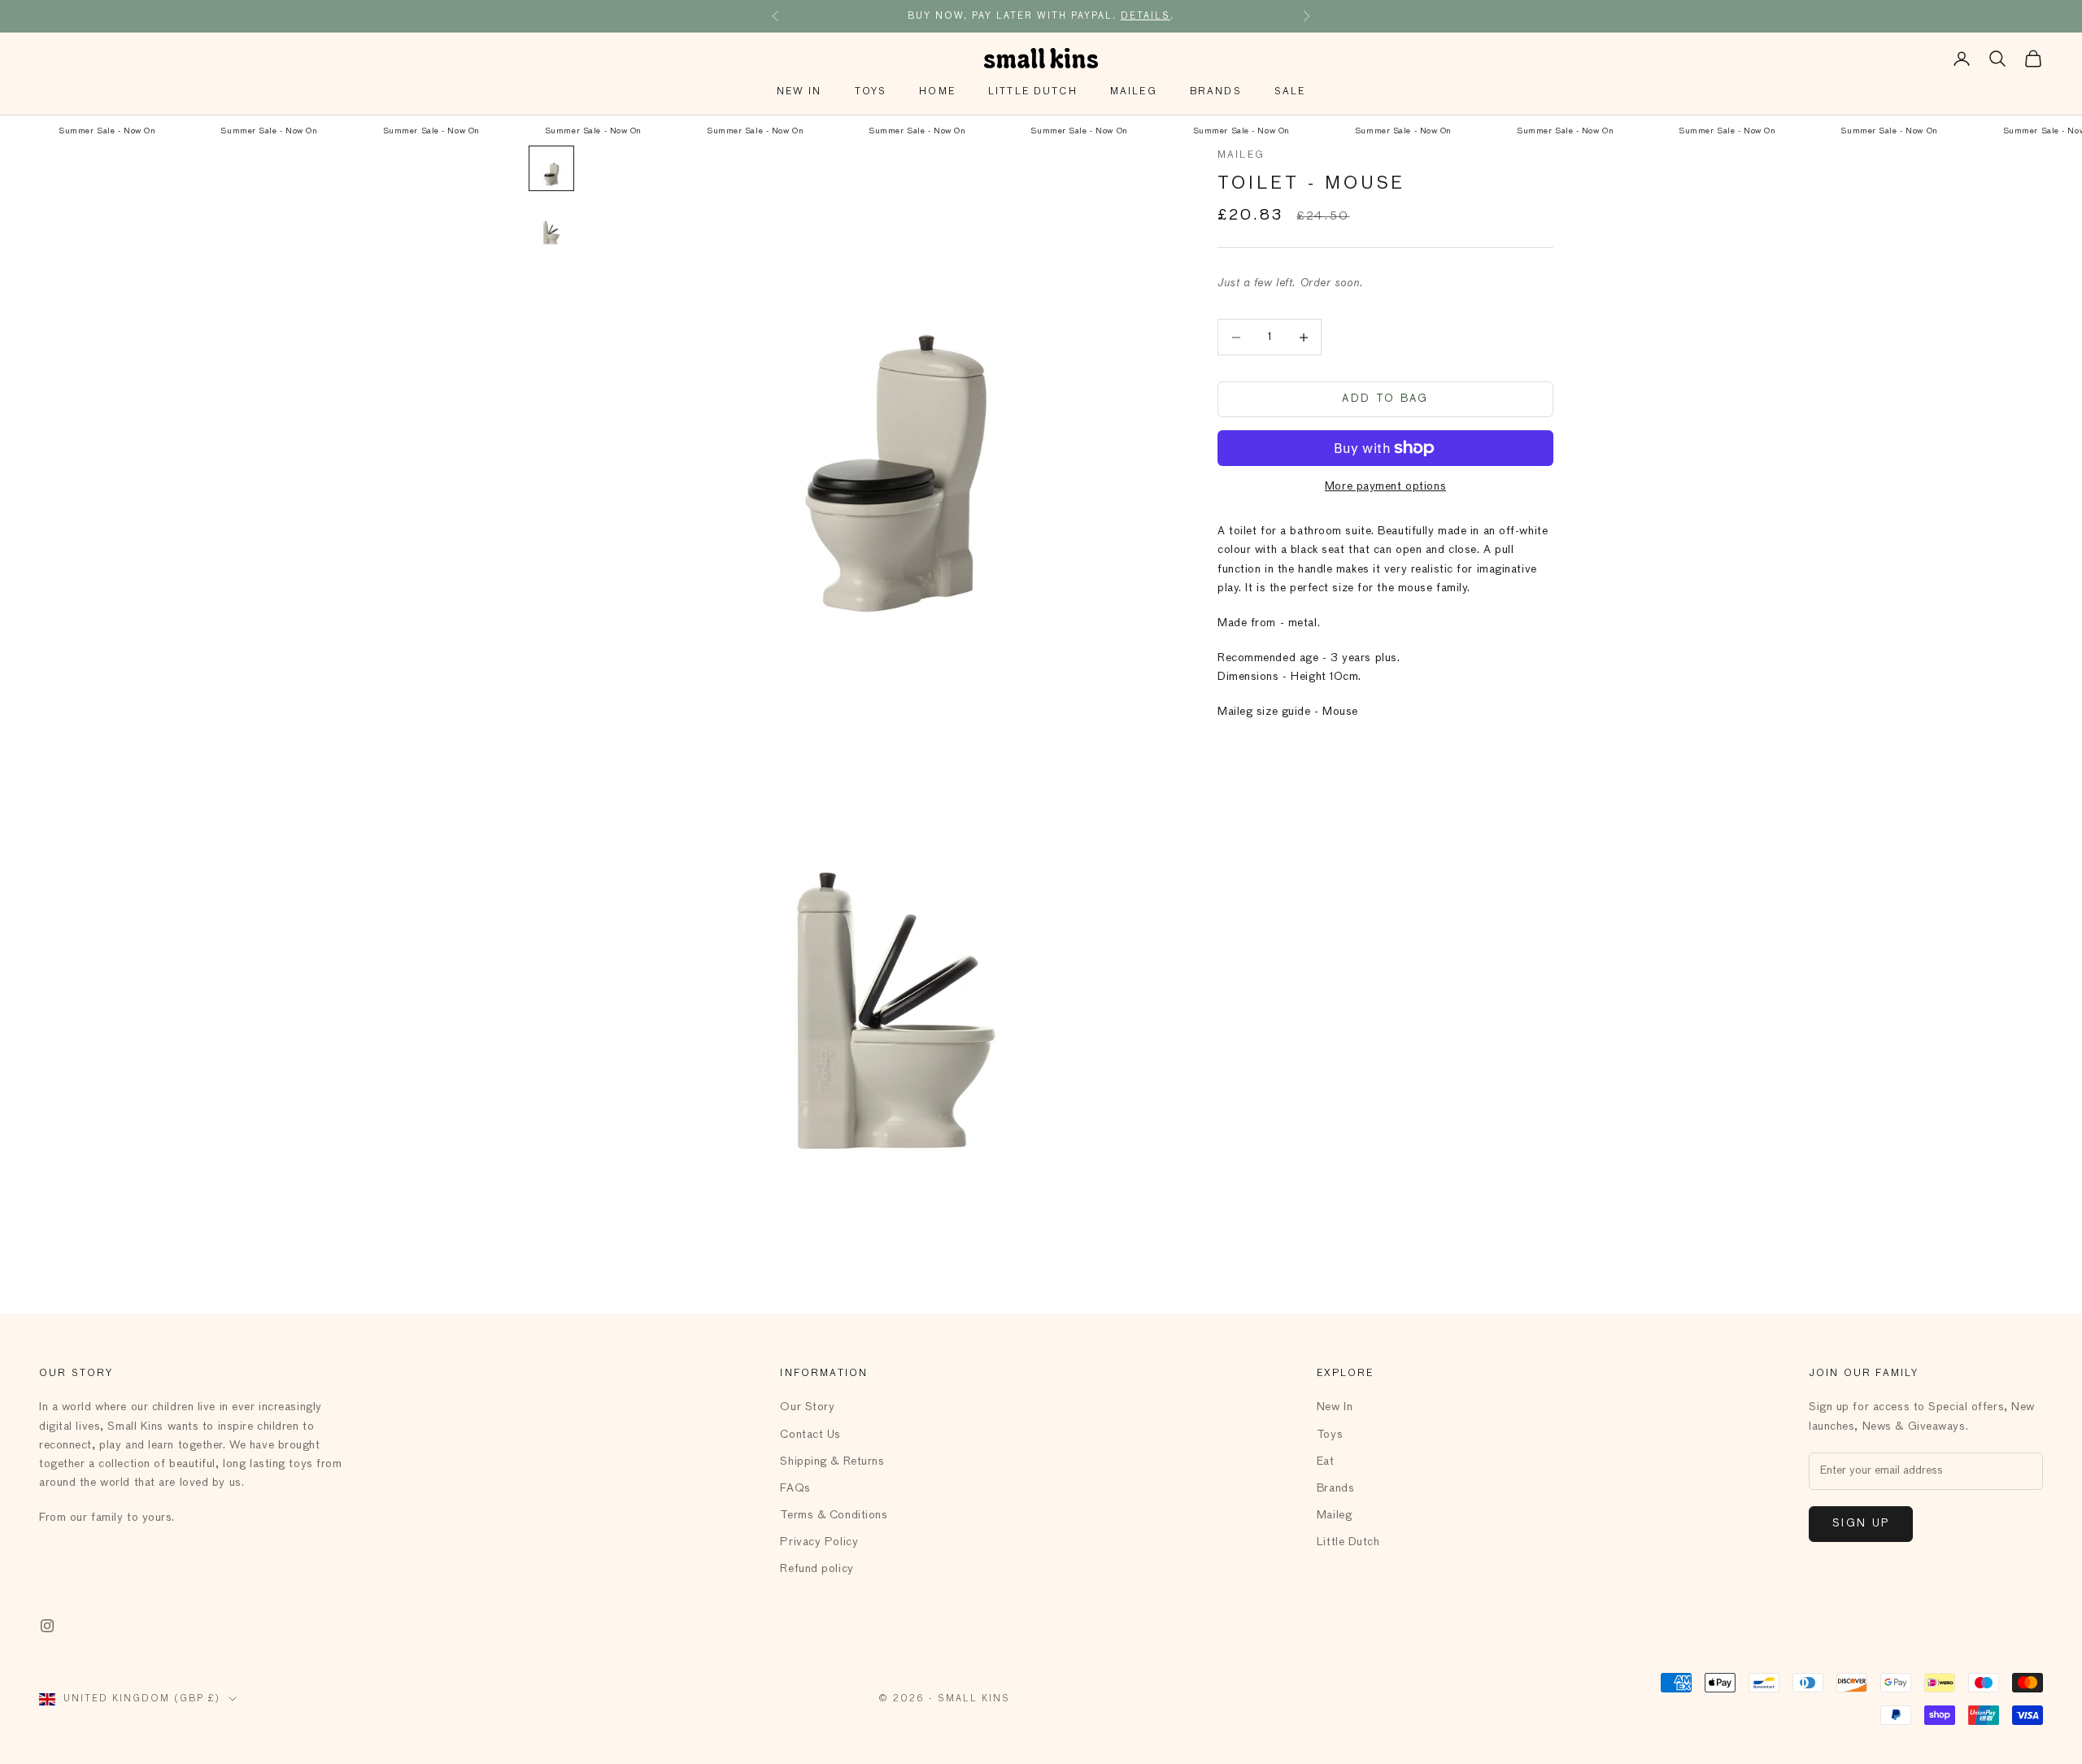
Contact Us (810, 1435)
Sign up (1861, 1524)
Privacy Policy (819, 1542)
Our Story (807, 1407)
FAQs (795, 1488)
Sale (1290, 92)
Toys (871, 92)
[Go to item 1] (551, 168)
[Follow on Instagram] (47, 1626)
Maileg (1134, 92)
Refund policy (817, 1569)
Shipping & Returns (832, 1461)
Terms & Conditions (834, 1515)
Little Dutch (1033, 92)
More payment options (1385, 486)
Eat (1326, 1461)
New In (799, 92)
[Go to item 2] (551, 227)
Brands (1216, 92)
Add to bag (1385, 400)
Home (937, 92)
